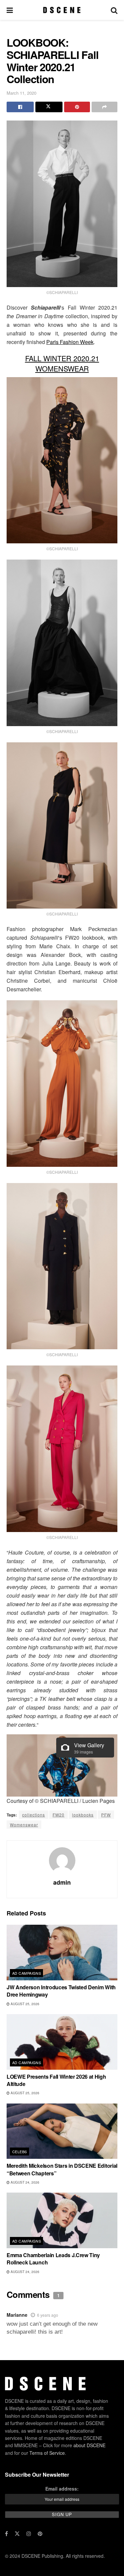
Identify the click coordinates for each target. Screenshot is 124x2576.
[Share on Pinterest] (77, 107)
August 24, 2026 (24, 2182)
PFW (106, 1815)
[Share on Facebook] (20, 107)
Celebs (20, 2152)
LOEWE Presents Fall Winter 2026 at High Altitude (56, 2080)
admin (62, 1882)
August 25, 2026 (24, 2004)
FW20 (59, 1815)
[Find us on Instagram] (29, 2534)
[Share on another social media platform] (104, 107)
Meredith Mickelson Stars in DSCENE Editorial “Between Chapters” (62, 2169)
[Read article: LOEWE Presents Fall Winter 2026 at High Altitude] (62, 2042)
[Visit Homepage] (62, 10)
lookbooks (83, 1815)
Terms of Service (47, 2453)
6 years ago (48, 2315)
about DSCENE (89, 2445)
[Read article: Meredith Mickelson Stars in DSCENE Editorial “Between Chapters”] (62, 2131)
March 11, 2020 (21, 93)
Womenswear (24, 1825)
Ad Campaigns (27, 1973)
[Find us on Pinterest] (40, 2534)
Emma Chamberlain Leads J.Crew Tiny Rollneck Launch (53, 2259)
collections (34, 1815)
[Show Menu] (10, 10)
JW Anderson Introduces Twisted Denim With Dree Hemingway (61, 1991)
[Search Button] (114, 10)
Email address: (62, 2489)
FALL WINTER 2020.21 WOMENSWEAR (62, 363)
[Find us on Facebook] (6, 2534)
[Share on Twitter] (49, 107)
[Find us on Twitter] (17, 2534)
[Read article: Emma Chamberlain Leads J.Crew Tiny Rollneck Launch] (62, 2220)
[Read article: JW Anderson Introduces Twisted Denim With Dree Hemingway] (62, 1953)
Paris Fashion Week (70, 342)
